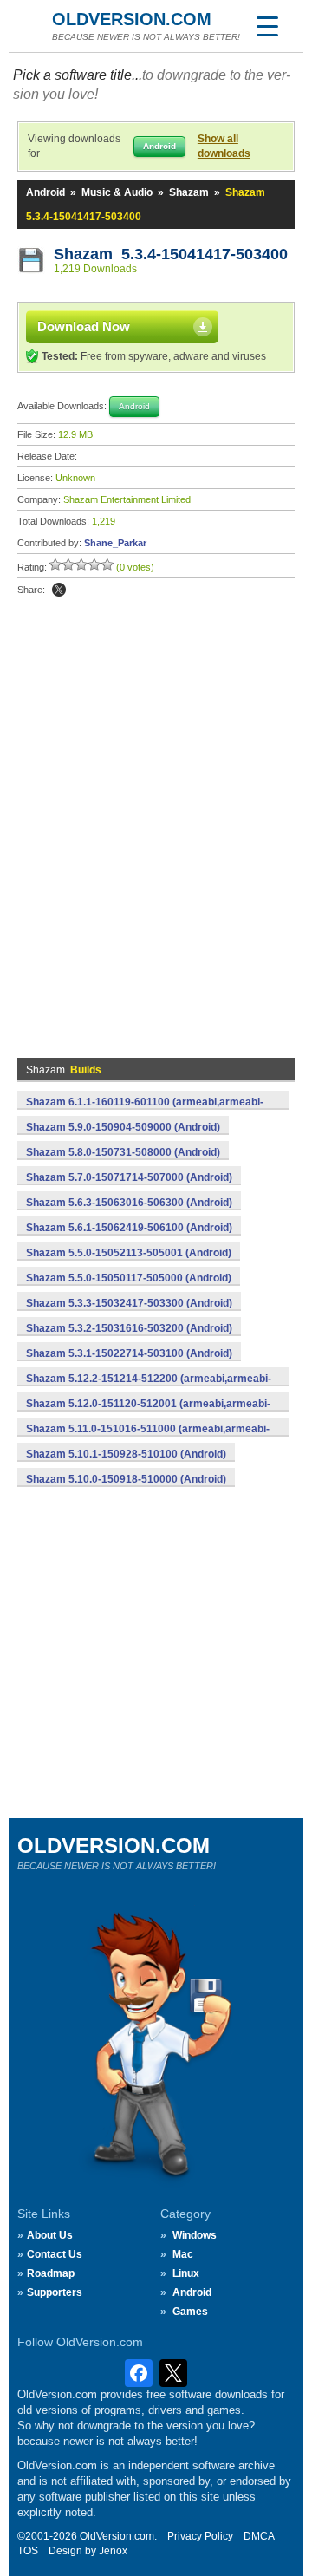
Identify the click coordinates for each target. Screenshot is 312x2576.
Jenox (113, 2551)
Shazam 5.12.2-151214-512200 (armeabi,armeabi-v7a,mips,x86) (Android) (149, 1388)
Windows (195, 2235)
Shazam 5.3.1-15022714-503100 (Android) (129, 1353)
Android (45, 192)
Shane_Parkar (115, 543)
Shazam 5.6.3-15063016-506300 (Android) (129, 1203)
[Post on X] (59, 590)
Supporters (55, 2292)
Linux (186, 2273)
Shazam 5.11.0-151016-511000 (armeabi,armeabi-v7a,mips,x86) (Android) (148, 1438)
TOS (28, 2551)
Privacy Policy (200, 2536)
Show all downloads (224, 146)
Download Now (84, 326)
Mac (183, 2254)
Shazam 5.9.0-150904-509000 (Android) (123, 1127)
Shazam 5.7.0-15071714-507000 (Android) (129, 1177)
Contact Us (55, 2254)
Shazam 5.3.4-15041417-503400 (171, 254)
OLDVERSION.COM (132, 19)
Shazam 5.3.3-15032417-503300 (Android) (129, 1303)
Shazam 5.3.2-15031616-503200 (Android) (129, 1328)
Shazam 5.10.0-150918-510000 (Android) (126, 1479)
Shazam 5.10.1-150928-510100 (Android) (126, 1454)
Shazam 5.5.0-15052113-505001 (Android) (129, 1253)
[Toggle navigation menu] (267, 26)
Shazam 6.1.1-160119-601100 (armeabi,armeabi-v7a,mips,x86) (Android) (145, 1112)
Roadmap (51, 2273)
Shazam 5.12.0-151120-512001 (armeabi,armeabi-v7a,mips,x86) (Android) (148, 1413)
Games (190, 2312)
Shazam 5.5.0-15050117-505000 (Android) (129, 1278)
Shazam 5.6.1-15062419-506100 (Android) (129, 1228)
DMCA (259, 2536)
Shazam (189, 192)
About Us (50, 2235)
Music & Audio (117, 192)
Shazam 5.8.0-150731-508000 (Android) (123, 1152)
